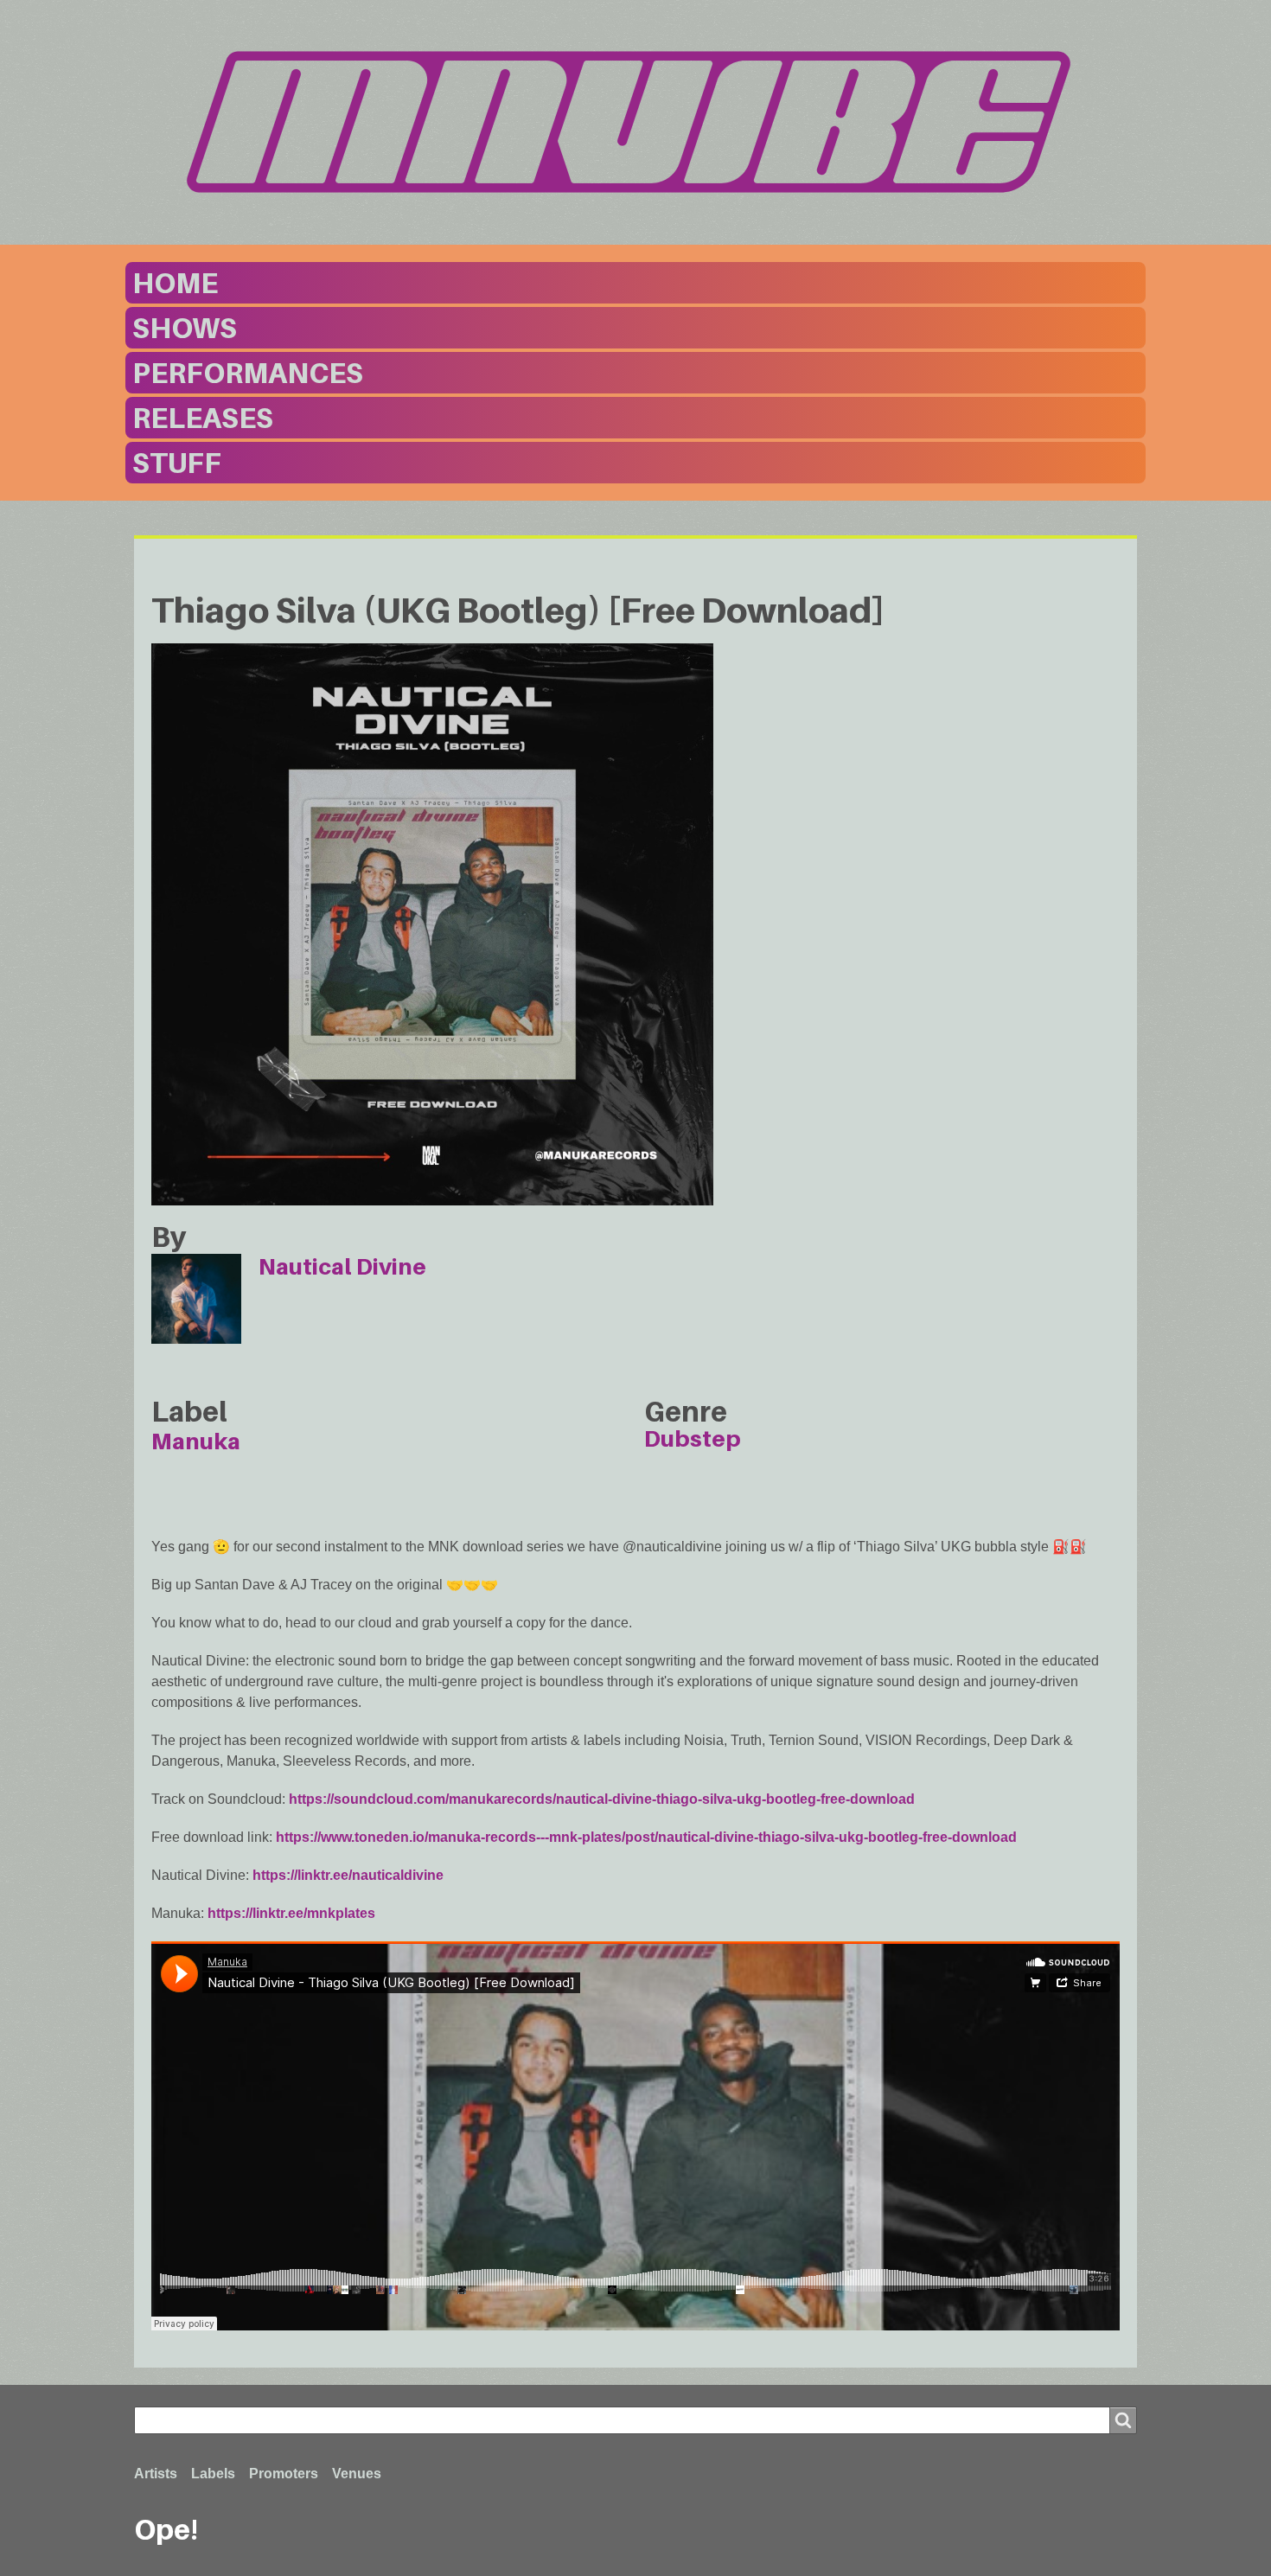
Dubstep (693, 1438)
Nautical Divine (342, 1266)
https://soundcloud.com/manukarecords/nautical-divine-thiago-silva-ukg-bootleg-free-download (602, 1799)
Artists (156, 2474)
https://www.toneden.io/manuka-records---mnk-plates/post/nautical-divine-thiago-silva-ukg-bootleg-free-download (646, 1837)
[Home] (635, 122)
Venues (357, 2474)
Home (175, 283)
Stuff (177, 463)
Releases (203, 418)
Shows (185, 328)
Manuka (196, 1441)
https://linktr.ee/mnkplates (291, 1913)
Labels (213, 2474)
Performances (248, 373)
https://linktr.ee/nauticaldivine (348, 1875)
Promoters (284, 2474)
